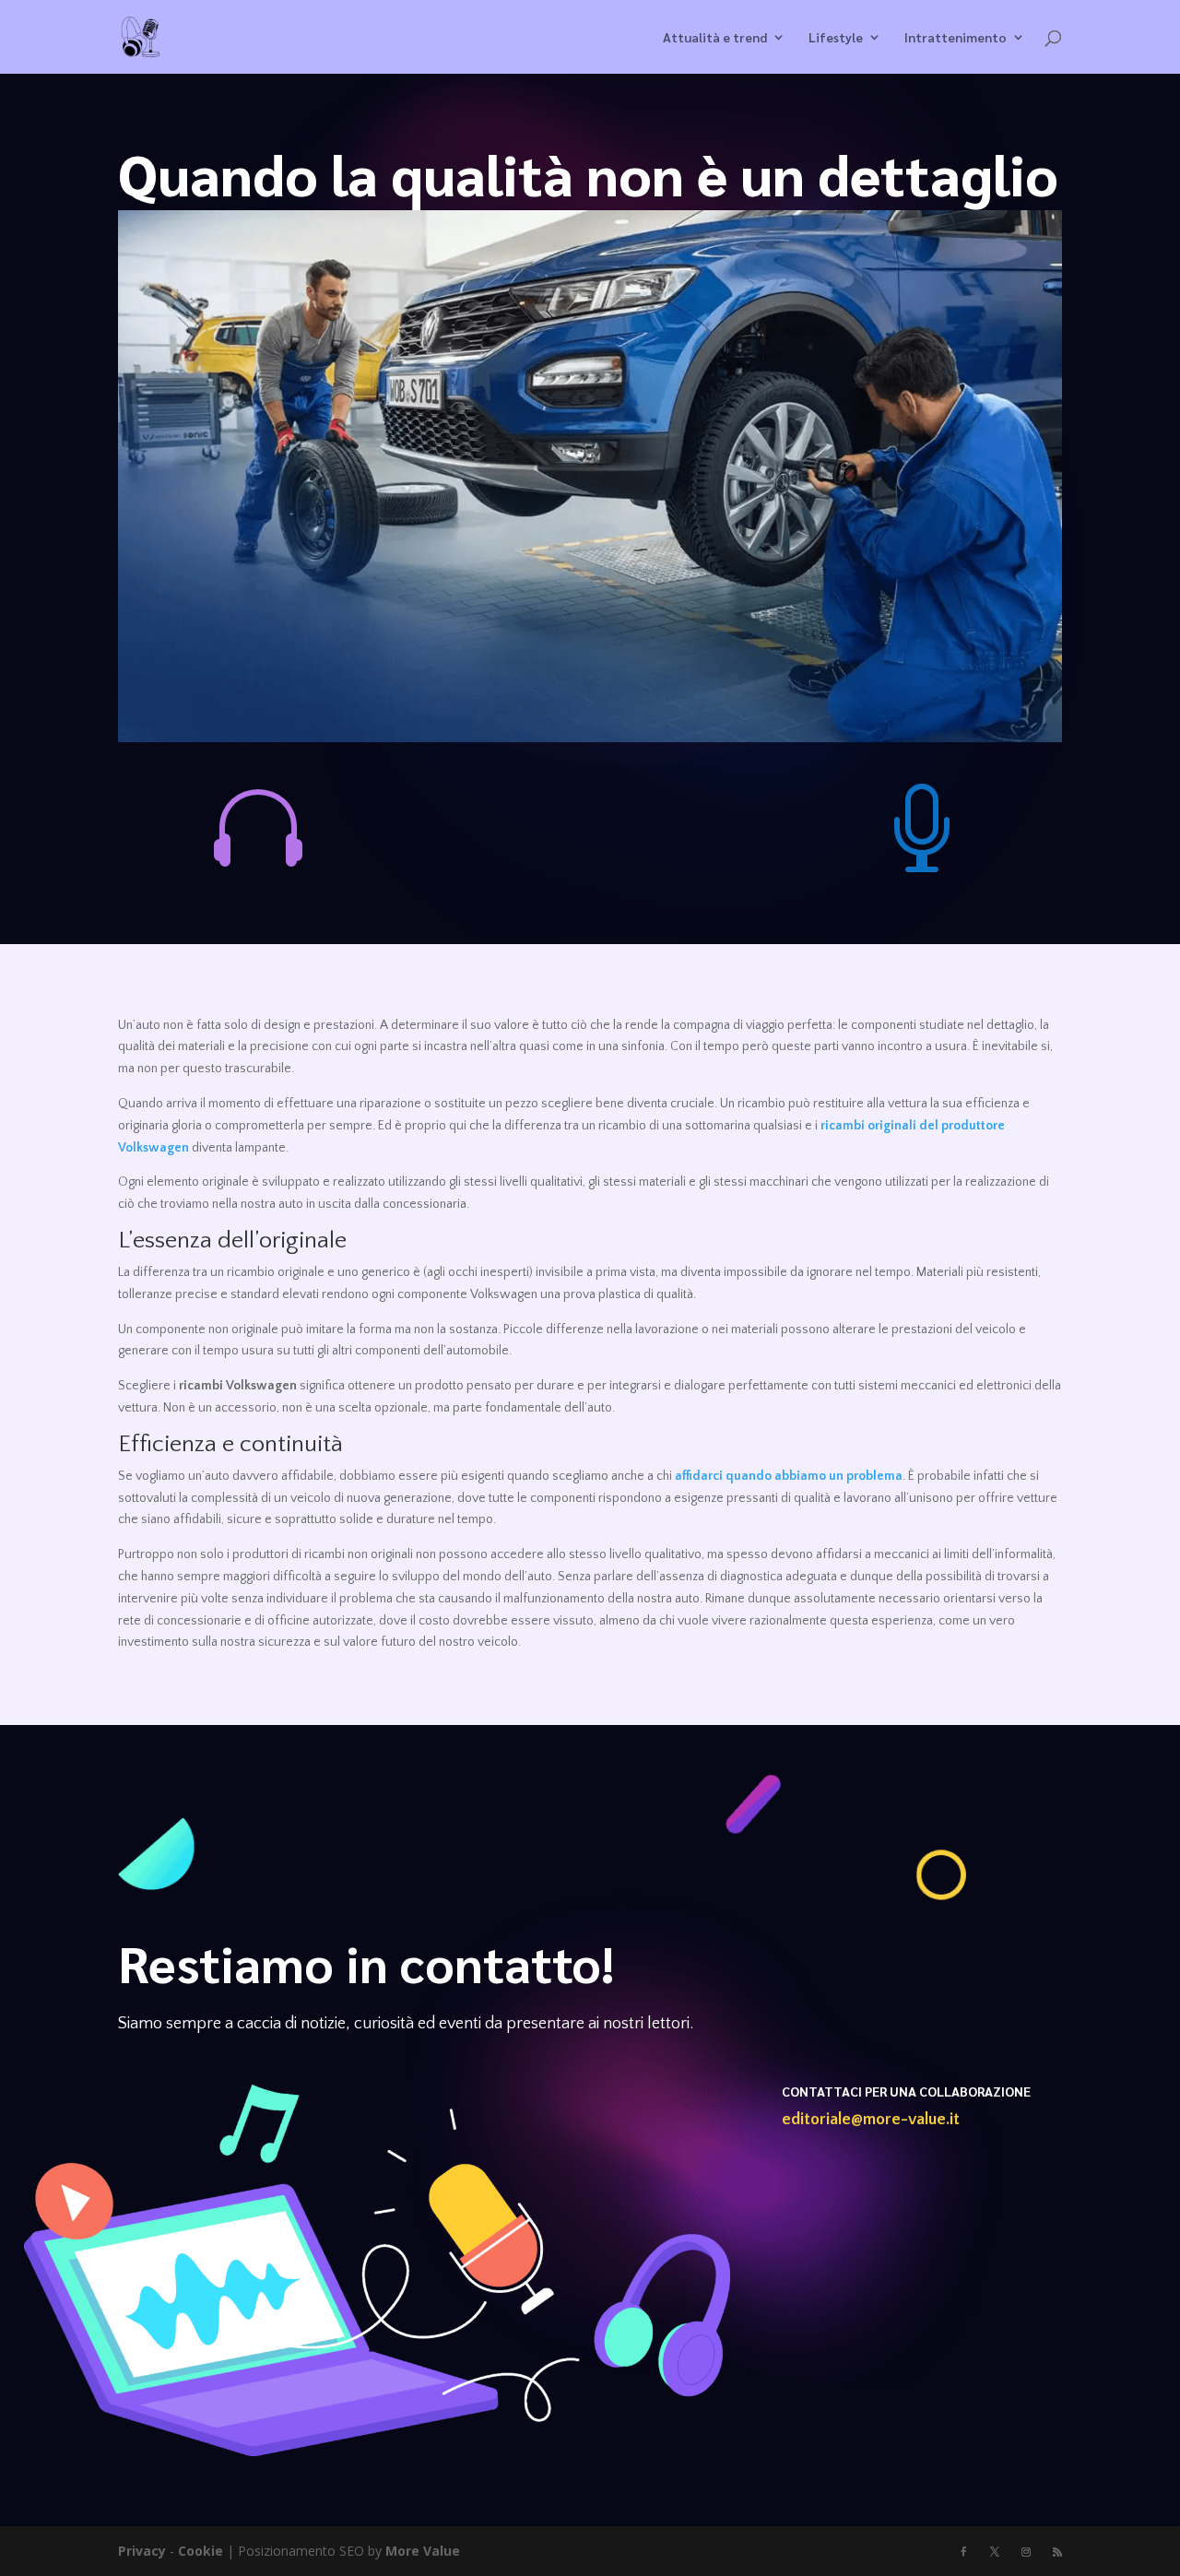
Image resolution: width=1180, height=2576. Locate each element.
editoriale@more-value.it (871, 2120)
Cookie (201, 2551)
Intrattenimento (956, 38)
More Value (423, 2551)
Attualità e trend (715, 38)
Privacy (142, 2551)
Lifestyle (836, 38)
